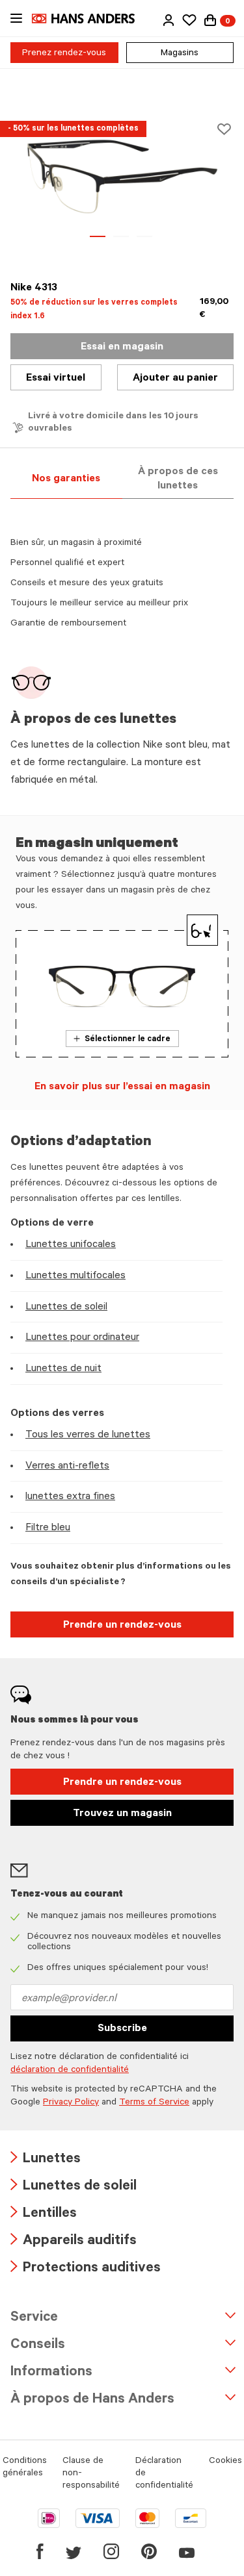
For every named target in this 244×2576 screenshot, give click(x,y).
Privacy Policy (71, 2103)
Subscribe (122, 2029)
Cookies (225, 2462)
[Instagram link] (111, 2551)
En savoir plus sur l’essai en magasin (122, 1087)
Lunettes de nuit (63, 1369)
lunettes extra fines (70, 1497)
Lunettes (46, 2160)
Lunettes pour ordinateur (82, 1338)
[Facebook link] (40, 2551)
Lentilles (44, 2215)
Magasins (180, 54)
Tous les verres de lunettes (88, 1435)
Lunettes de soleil (66, 1307)
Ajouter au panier (175, 379)
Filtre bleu (48, 1528)
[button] (169, 20)
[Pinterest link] (149, 2551)
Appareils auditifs (74, 2242)
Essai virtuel (56, 379)
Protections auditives (86, 2269)
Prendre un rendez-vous (122, 1626)
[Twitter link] (74, 2551)
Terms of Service (154, 2103)
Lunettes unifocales (71, 1245)
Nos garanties (66, 479)
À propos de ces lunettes (178, 479)
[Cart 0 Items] (210, 20)
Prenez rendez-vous (64, 54)
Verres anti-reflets (67, 1467)
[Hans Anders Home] (90, 19)
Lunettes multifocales (75, 1276)
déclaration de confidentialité (70, 2071)
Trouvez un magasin (122, 1814)
